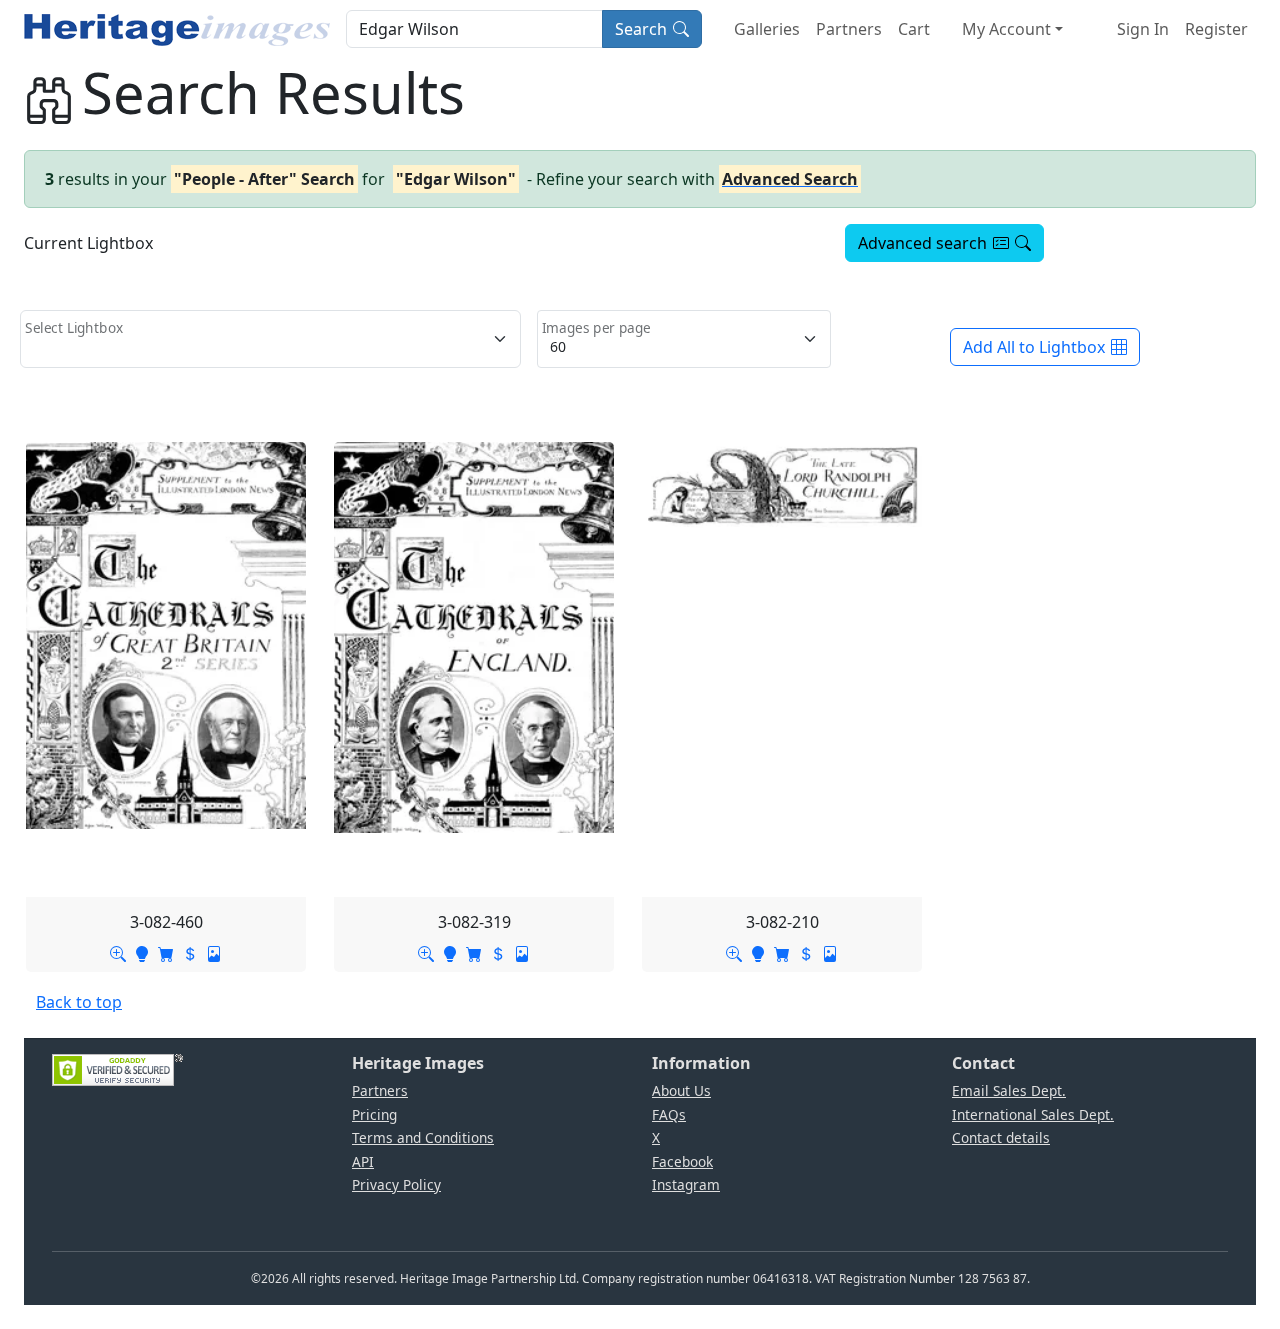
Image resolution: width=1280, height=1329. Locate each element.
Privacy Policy (396, 1184)
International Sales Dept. (1033, 1114)
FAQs (669, 1114)
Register (1216, 29)
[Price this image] (190, 952)
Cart (914, 29)
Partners (849, 29)
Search (641, 29)
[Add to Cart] (166, 952)
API (363, 1161)
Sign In (1143, 29)
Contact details (1001, 1137)
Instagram (686, 1184)
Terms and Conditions (423, 1137)
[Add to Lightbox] (142, 952)
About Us (681, 1090)
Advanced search (922, 243)
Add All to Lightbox (1034, 347)
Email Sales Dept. (1009, 1090)
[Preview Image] (118, 952)
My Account (1006, 29)
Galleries (767, 29)
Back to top (79, 1002)
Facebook (682, 1161)
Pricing (374, 1114)
